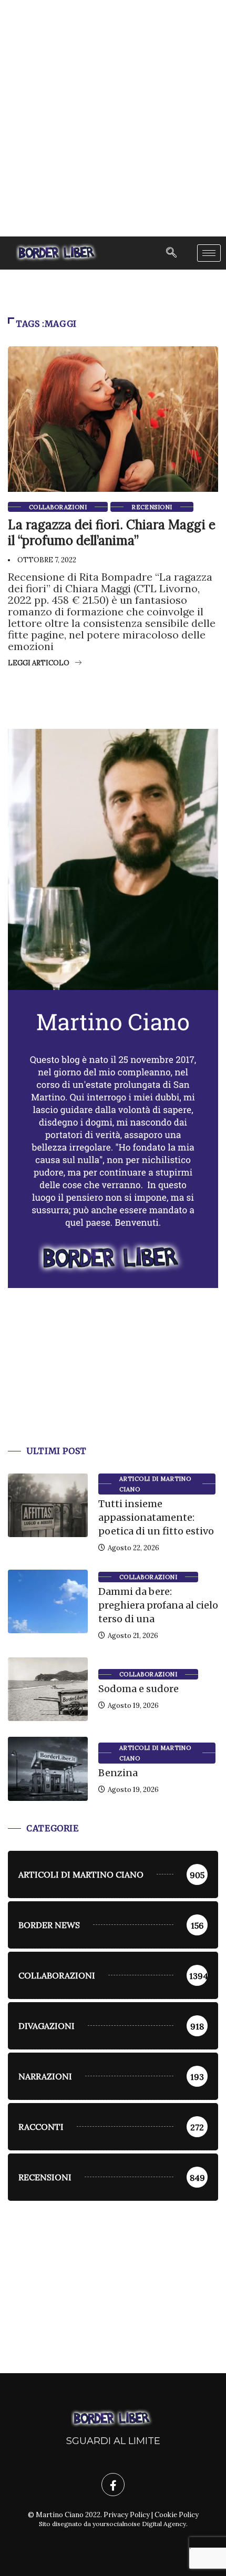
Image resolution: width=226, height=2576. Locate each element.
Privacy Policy (127, 2515)
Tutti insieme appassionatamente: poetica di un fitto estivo (156, 1517)
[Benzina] (48, 1769)
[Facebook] (113, 2485)
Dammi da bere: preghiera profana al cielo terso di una (158, 1605)
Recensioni (152, 507)
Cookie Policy (177, 2515)
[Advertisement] (113, 118)
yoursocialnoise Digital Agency (139, 2524)
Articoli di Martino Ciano (155, 1484)
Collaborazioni (58, 507)
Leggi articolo (39, 663)
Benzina (118, 1773)
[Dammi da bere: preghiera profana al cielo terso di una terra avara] (48, 1602)
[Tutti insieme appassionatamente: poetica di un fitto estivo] (48, 1506)
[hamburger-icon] (209, 253)
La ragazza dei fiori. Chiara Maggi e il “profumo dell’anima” (112, 533)
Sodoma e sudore (138, 1689)
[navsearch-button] (171, 253)
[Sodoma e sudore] (48, 1689)
